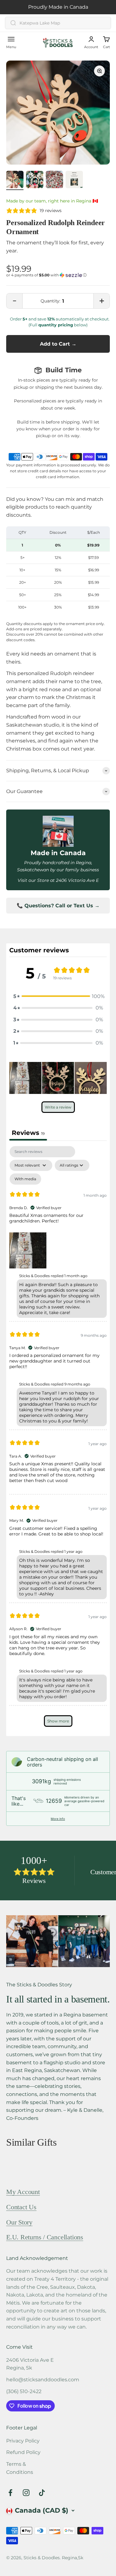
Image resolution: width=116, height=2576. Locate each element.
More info (58, 1819)
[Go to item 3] (54, 180)
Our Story (19, 2222)
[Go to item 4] (74, 180)
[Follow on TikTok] (42, 2493)
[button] (58, 275)
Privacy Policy (23, 2441)
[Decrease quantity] (15, 301)
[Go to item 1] (15, 180)
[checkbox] (25, 1179)
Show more (58, 1721)
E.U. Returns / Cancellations (45, 2237)
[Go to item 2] (35, 180)
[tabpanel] (58, 1439)
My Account (23, 2192)
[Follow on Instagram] (26, 2493)
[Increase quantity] (101, 301)
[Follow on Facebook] (10, 2493)
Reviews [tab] (28, 1133)
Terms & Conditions (20, 2468)
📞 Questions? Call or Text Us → (58, 906)
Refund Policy (23, 2452)
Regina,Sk (73, 2558)
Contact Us (21, 2207)
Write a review (58, 1107)
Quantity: (50, 301)
